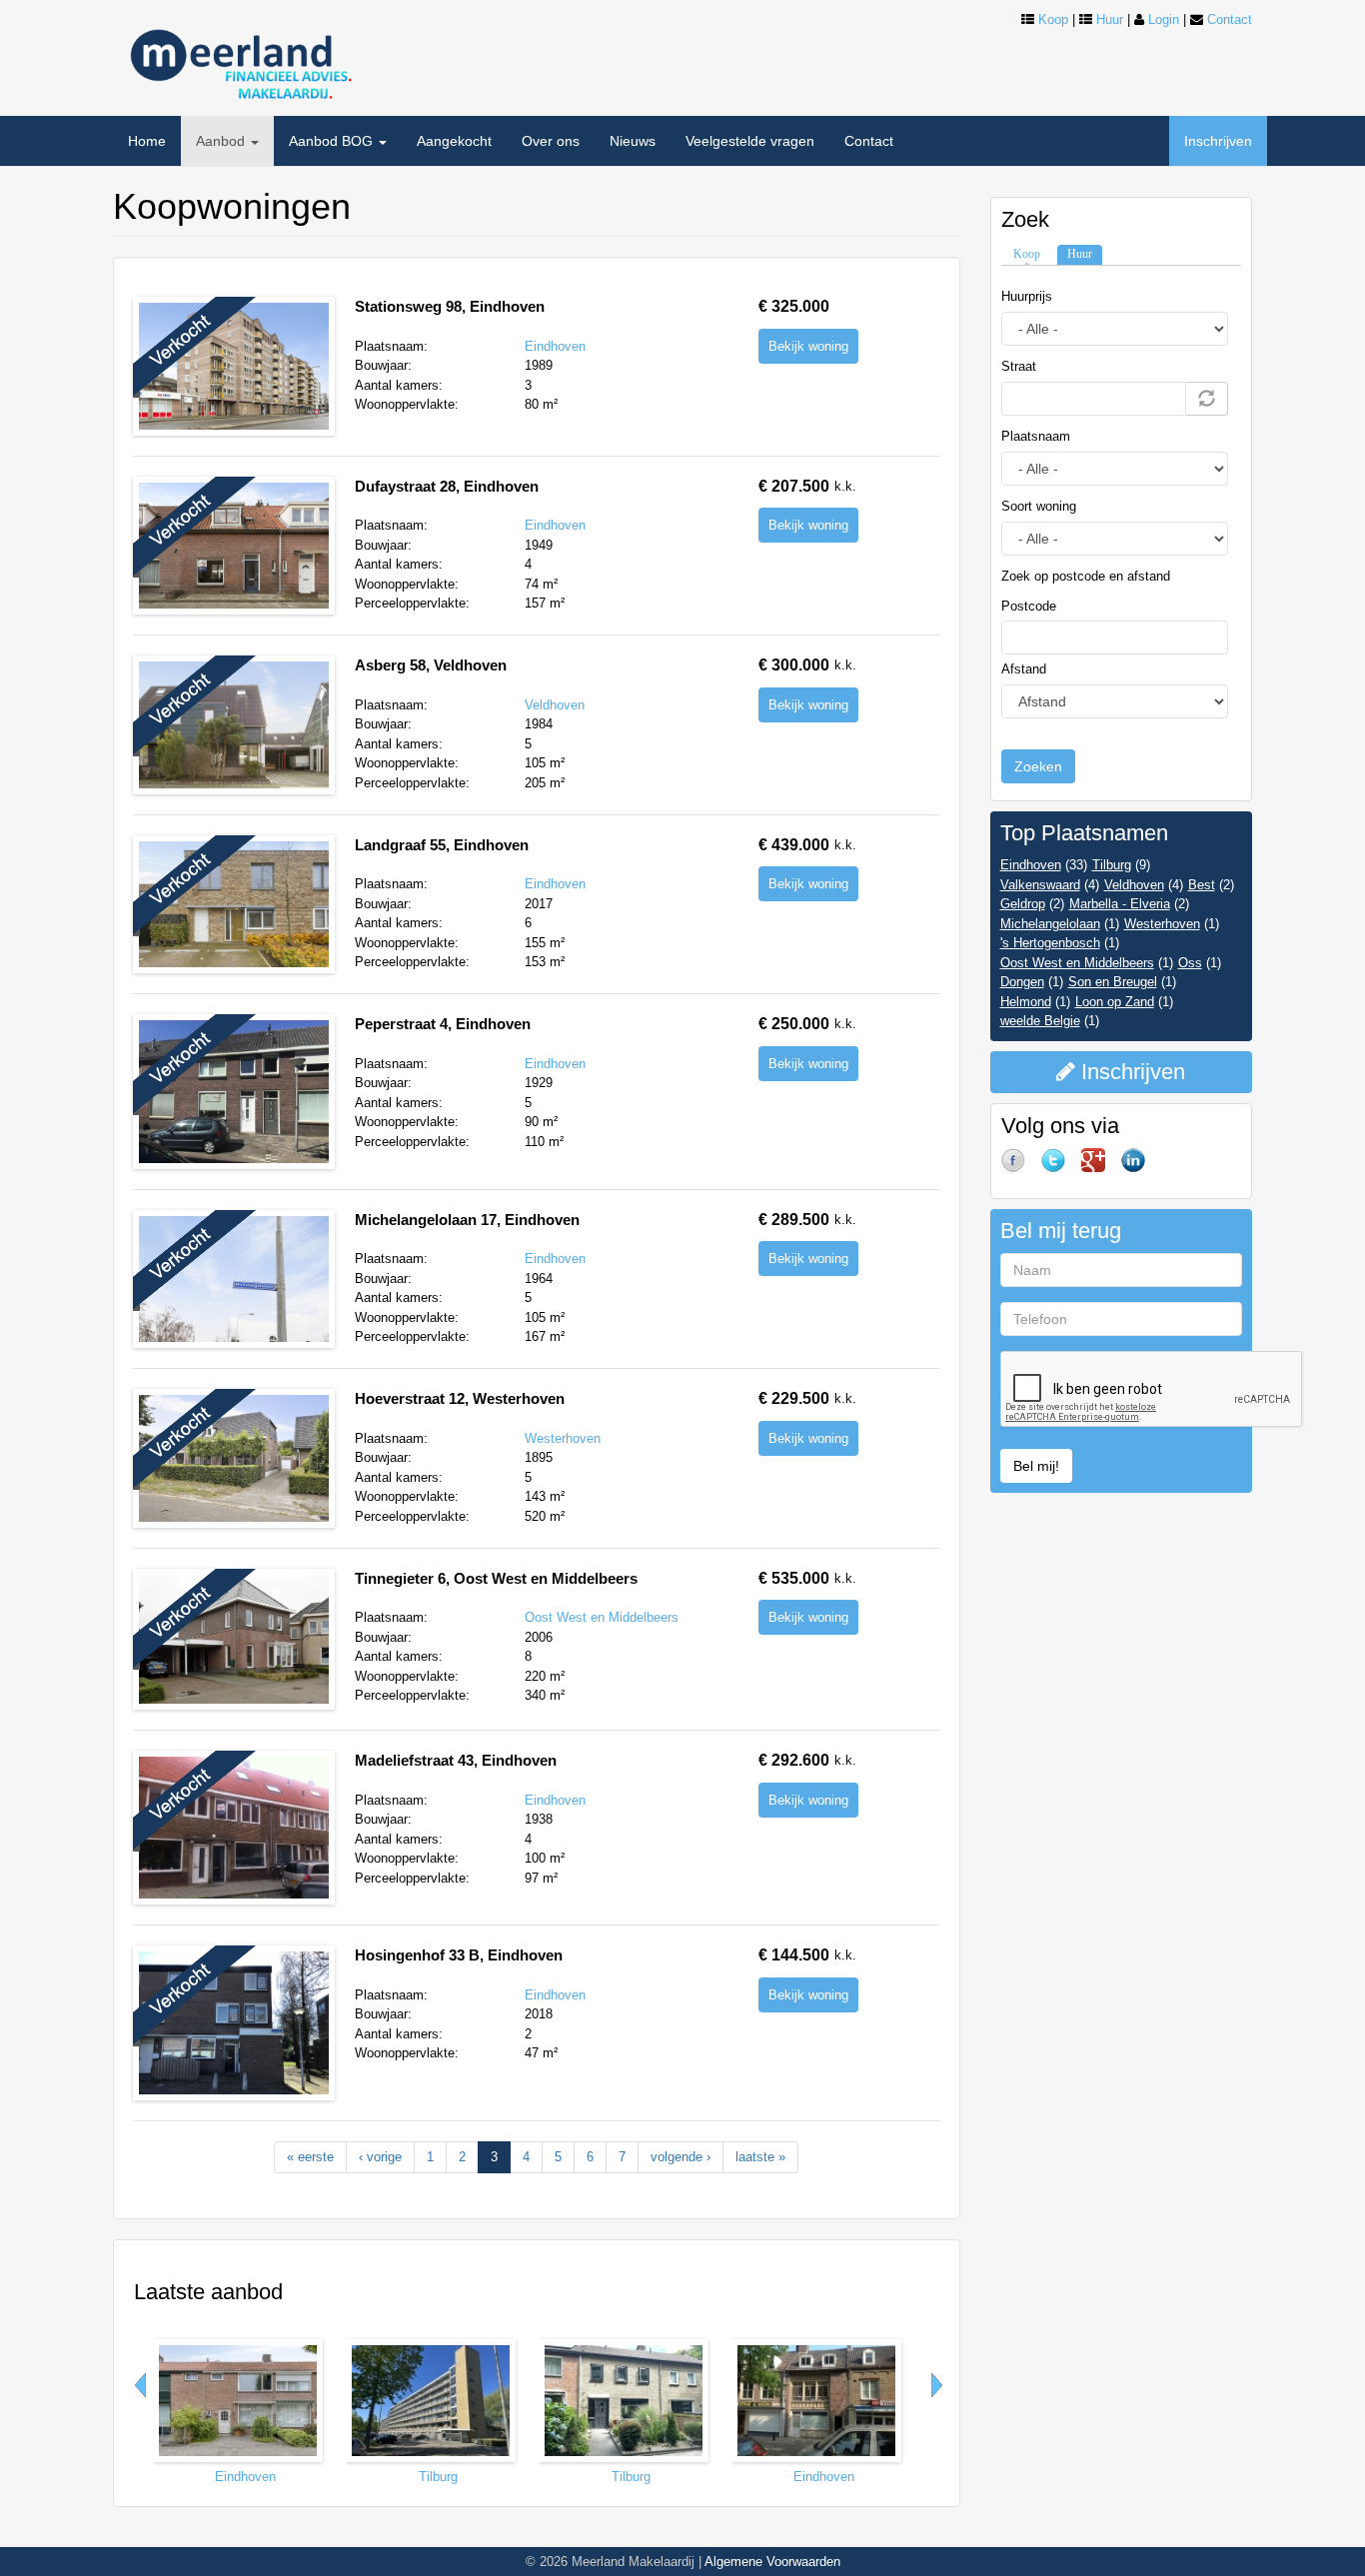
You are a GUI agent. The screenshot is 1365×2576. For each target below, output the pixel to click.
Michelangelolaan (1050, 924)
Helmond (1026, 1002)
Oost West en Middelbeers (602, 1617)
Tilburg (438, 2477)
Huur (1110, 19)
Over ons (551, 141)
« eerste (310, 2157)
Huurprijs (1027, 296)
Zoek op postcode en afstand (1086, 576)
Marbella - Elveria (1120, 904)
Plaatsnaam (1036, 436)
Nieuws (633, 141)
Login (1164, 19)
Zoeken (1038, 766)
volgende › (681, 2157)
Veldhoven (555, 705)
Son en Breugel (1113, 982)
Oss (1190, 963)
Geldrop (1023, 904)
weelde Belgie (1040, 1021)
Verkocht (200, 350)
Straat (1019, 366)
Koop (1053, 19)
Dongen (1022, 982)
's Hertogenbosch (1050, 943)
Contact (1230, 19)
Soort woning (1039, 506)
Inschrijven (1218, 141)
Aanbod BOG (333, 141)
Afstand (1024, 669)
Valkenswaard (1040, 885)
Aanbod (222, 141)
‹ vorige (380, 2157)
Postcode (1029, 606)
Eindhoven (555, 346)
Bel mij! (1036, 1466)
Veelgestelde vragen (750, 141)
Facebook (1021, 1168)
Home (147, 141)
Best (1202, 885)
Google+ (1101, 1168)
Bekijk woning (808, 346)
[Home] (238, 57)
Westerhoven (563, 1438)
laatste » (760, 2157)
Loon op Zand (1115, 1002)
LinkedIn (1141, 1168)
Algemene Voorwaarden (772, 2562)
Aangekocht (454, 141)
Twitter (1061, 1168)
